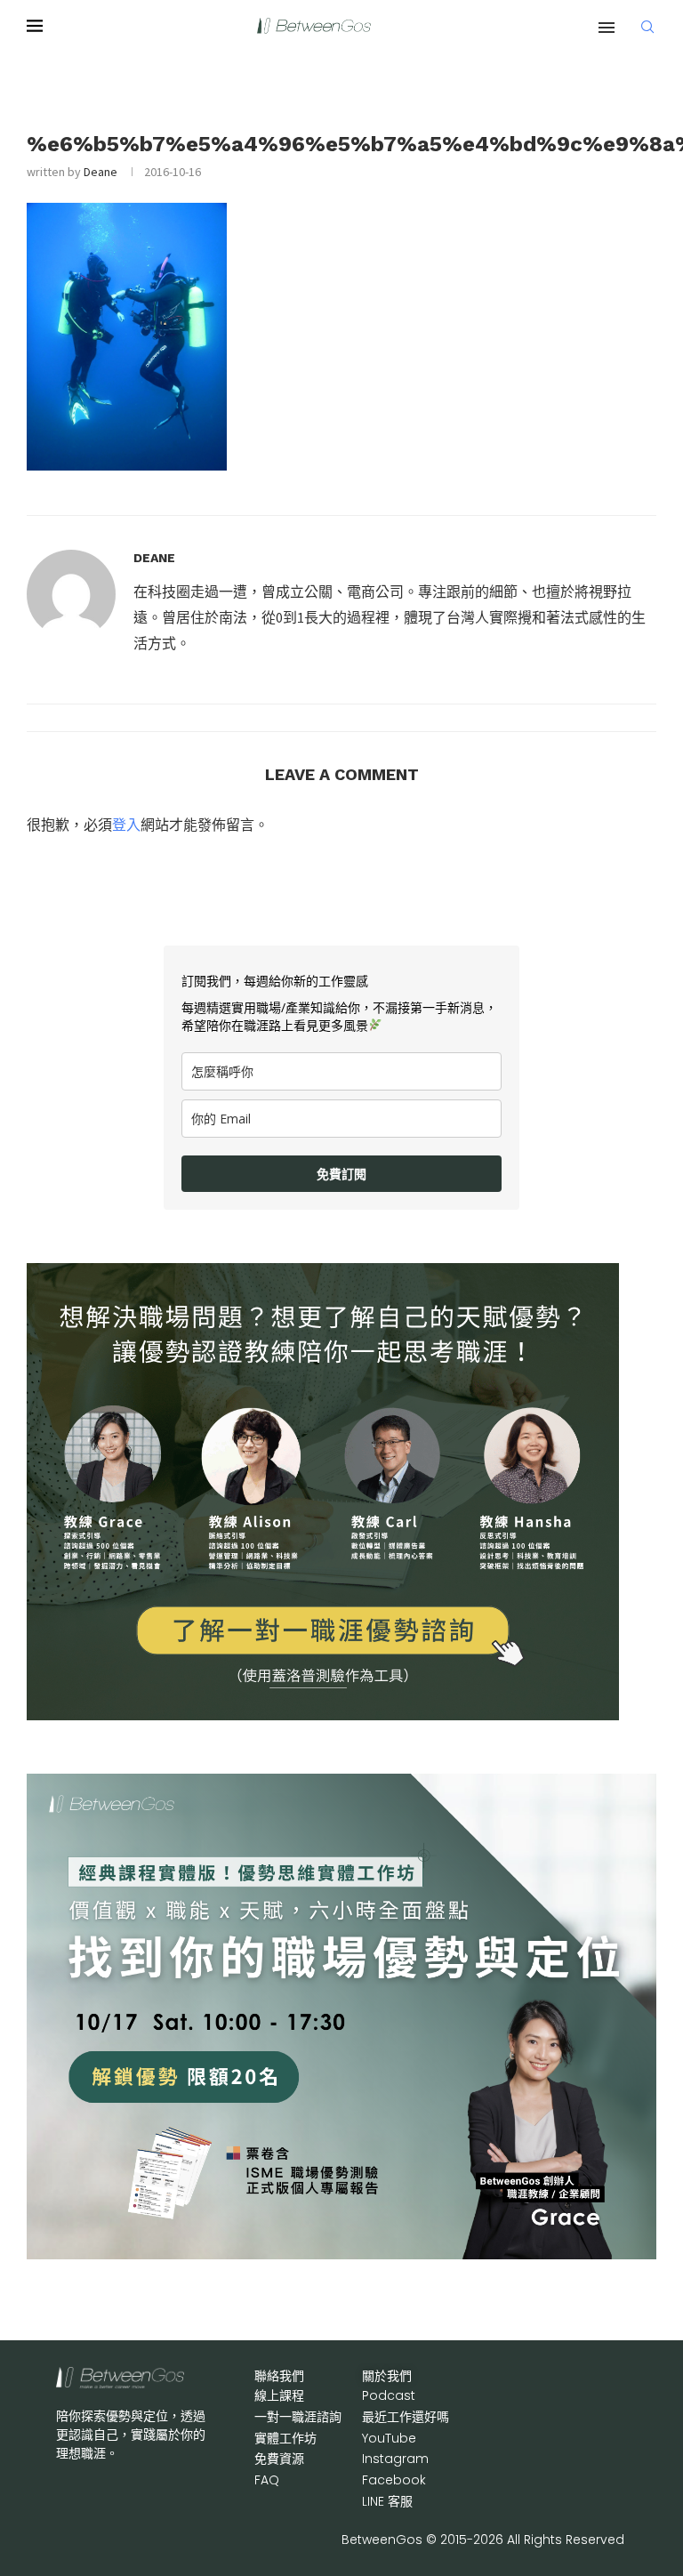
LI (387, 2501)
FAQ (267, 2480)
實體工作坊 (285, 2438)
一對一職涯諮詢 (298, 2417)
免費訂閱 (341, 1174)
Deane (100, 172)
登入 (126, 825)
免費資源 (279, 2459)
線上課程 (279, 2395)
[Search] (647, 27)
